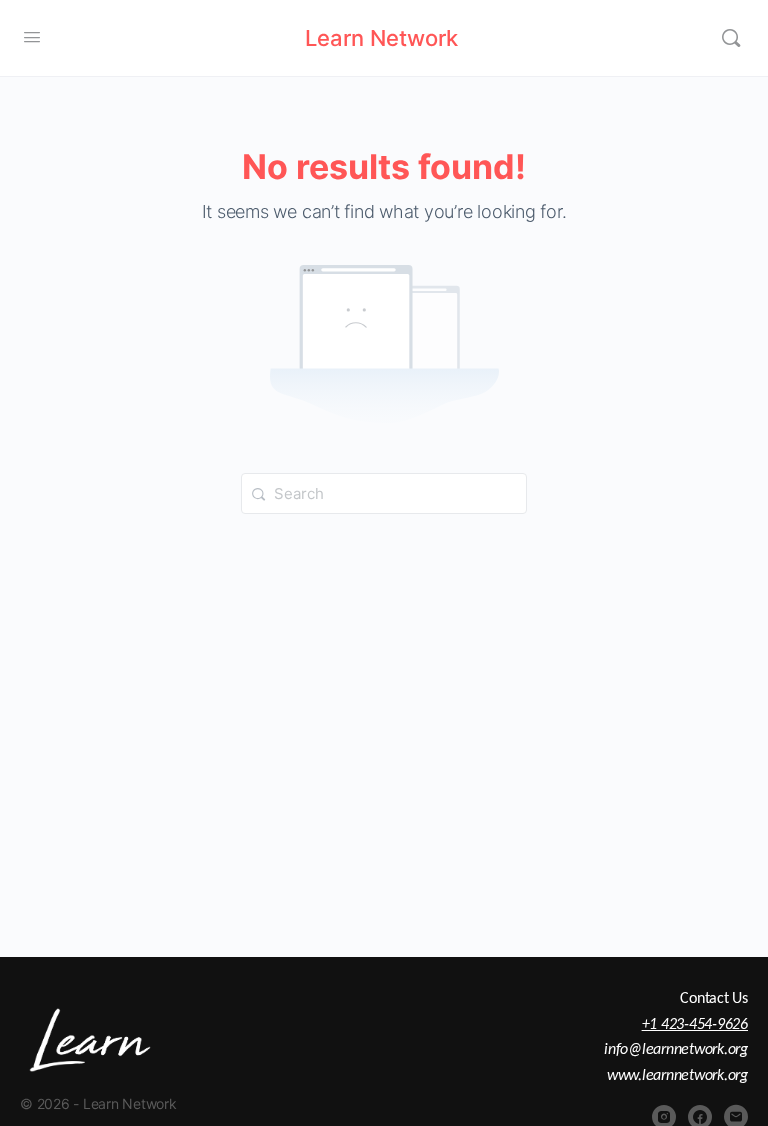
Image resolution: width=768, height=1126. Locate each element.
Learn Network (381, 38)
